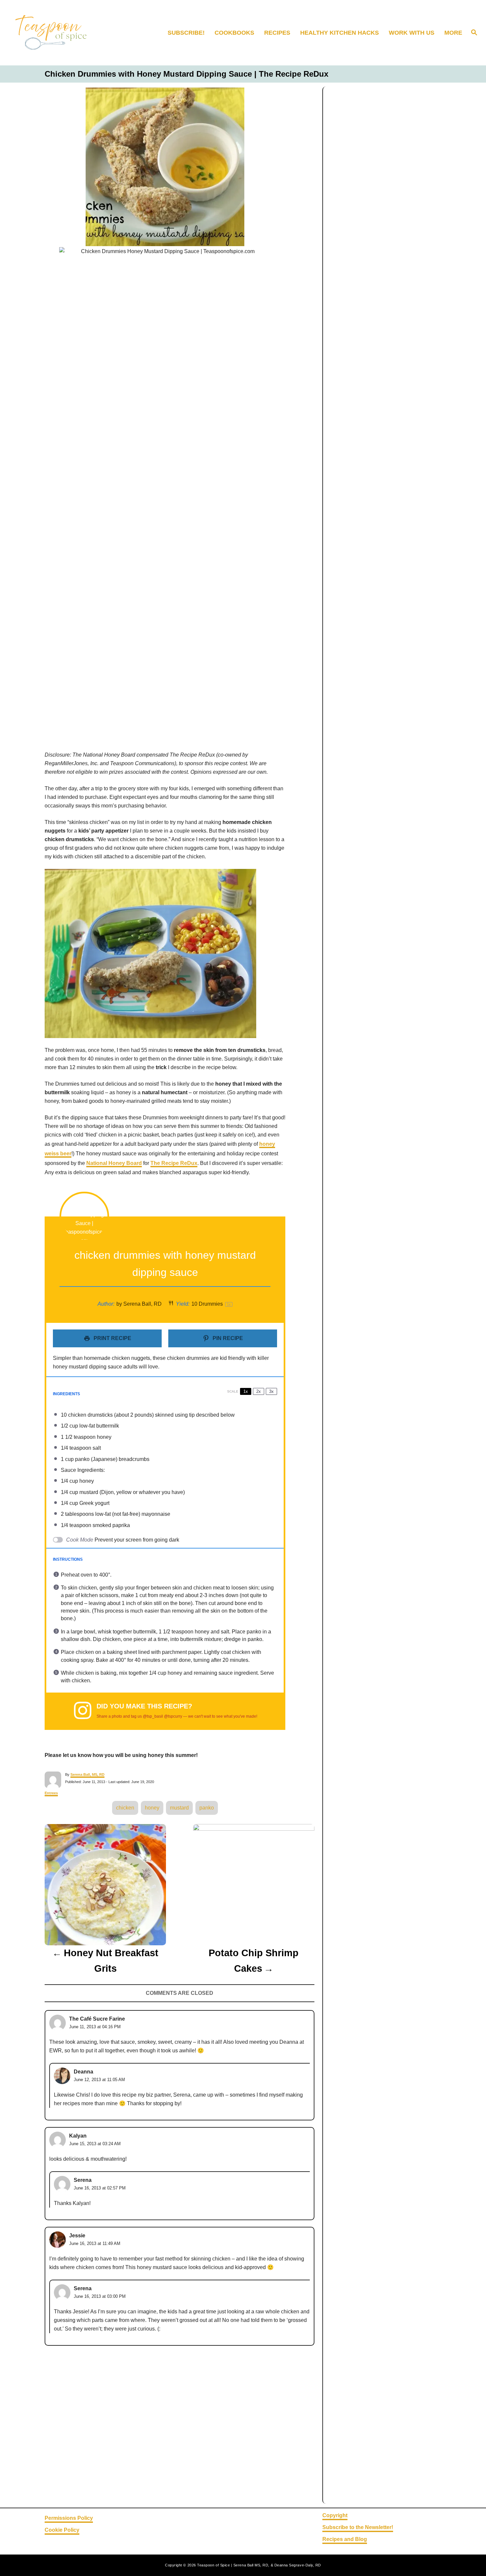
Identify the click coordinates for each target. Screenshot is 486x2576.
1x (246, 1391)
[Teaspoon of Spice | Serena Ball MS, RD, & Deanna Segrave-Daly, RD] (64, 33)
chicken (125, 1808)
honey (152, 1808)
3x (271, 1391)
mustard (179, 1808)
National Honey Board (114, 1163)
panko (207, 1808)
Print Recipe (112, 1338)
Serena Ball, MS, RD (87, 1774)
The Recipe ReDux (174, 1163)
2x (259, 1391)
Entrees (51, 1793)
